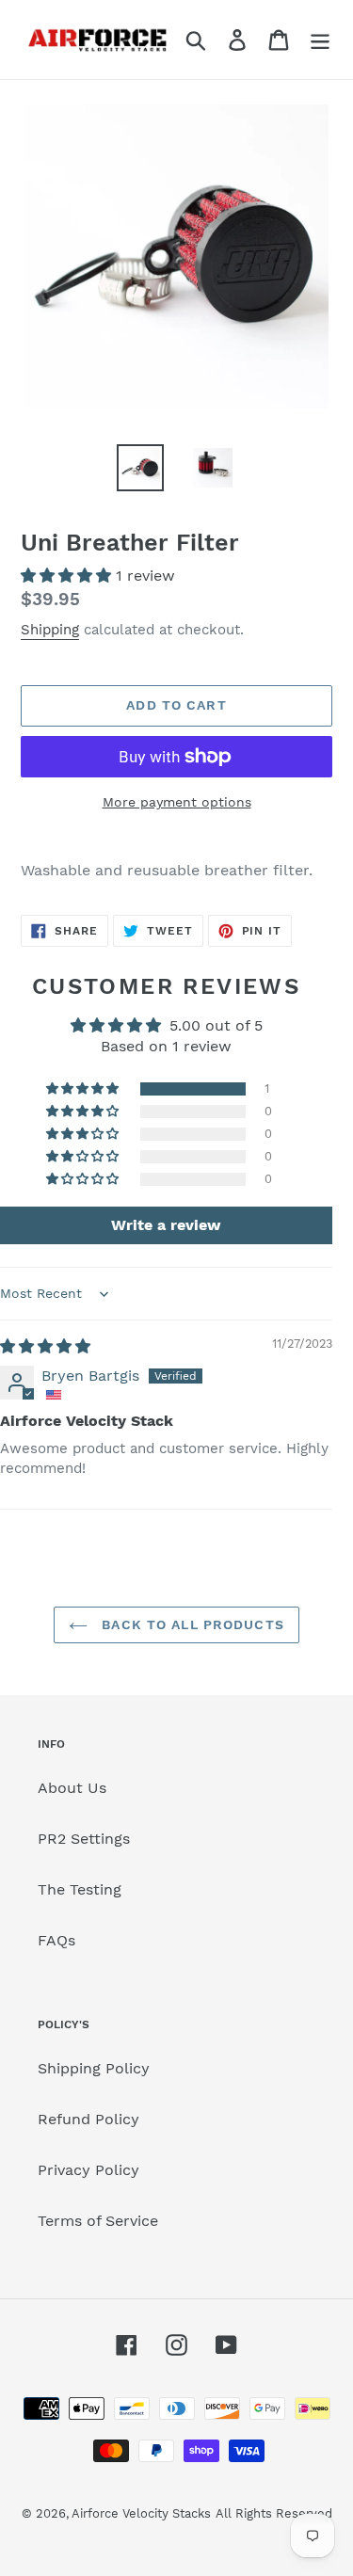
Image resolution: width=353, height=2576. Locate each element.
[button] (68, 576)
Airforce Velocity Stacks (141, 2513)
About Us (72, 1788)
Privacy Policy (88, 2170)
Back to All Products (191, 1624)
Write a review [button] (166, 1225)
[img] (45, 1346)
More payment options (177, 802)
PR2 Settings (84, 1839)
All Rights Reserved (274, 2513)
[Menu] (320, 40)
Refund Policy (88, 2119)
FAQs (56, 1940)
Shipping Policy (94, 2068)
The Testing (80, 1889)
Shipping (50, 630)
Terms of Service (98, 2221)
